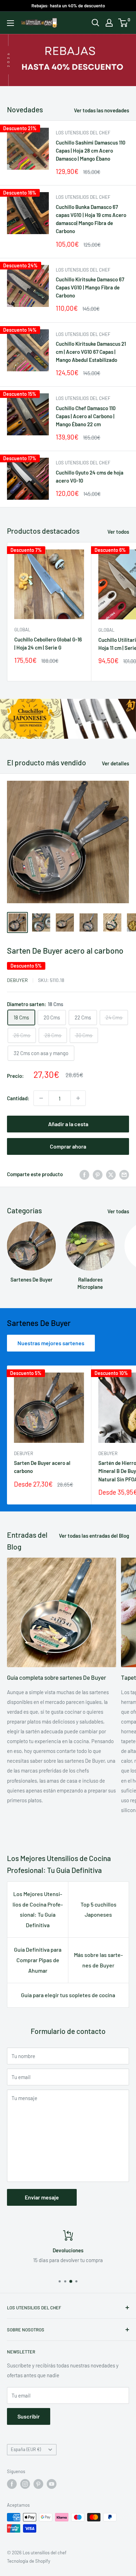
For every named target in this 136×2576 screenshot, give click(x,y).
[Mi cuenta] (109, 23)
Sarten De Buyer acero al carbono (65, 950)
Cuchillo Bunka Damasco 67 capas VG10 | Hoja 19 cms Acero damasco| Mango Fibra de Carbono (91, 219)
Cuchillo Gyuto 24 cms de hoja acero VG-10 (90, 476)
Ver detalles (115, 763)
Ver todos (118, 532)
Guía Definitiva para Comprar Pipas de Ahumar (38, 1960)
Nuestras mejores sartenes (51, 1343)
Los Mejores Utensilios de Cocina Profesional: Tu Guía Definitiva (38, 1910)
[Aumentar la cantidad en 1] (78, 1098)
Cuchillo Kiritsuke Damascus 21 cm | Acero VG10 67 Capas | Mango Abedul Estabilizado (91, 352)
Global (22, 630)
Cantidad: (18, 1098)
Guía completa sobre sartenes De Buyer (56, 1677)
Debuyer (17, 980)
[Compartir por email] (124, 1174)
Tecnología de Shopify (29, 2561)
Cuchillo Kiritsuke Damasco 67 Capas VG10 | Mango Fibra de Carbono (90, 287)
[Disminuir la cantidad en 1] (41, 1098)
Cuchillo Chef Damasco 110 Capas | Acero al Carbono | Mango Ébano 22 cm (86, 416)
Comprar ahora (68, 1146)
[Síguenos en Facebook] (12, 2484)
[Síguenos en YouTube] (52, 2484)
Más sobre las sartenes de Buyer (98, 1960)
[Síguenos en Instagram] (25, 2484)
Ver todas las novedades (101, 110)
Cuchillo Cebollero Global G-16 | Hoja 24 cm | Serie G (48, 643)
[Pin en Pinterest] (98, 1174)
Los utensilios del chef (83, 133)
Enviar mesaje (42, 2197)
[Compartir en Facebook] (84, 1174)
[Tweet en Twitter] (111, 1174)
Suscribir (29, 2416)
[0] (123, 23)
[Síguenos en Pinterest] (38, 2484)
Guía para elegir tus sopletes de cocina (68, 1995)
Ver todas (118, 1211)
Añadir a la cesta (68, 1124)
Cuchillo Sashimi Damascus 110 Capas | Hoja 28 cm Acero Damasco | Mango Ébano (91, 151)
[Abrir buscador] (96, 23)
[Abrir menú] (10, 23)
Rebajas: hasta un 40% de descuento (68, 6)
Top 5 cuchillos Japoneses (99, 1910)
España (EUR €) (26, 2449)
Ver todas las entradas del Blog (94, 1536)
